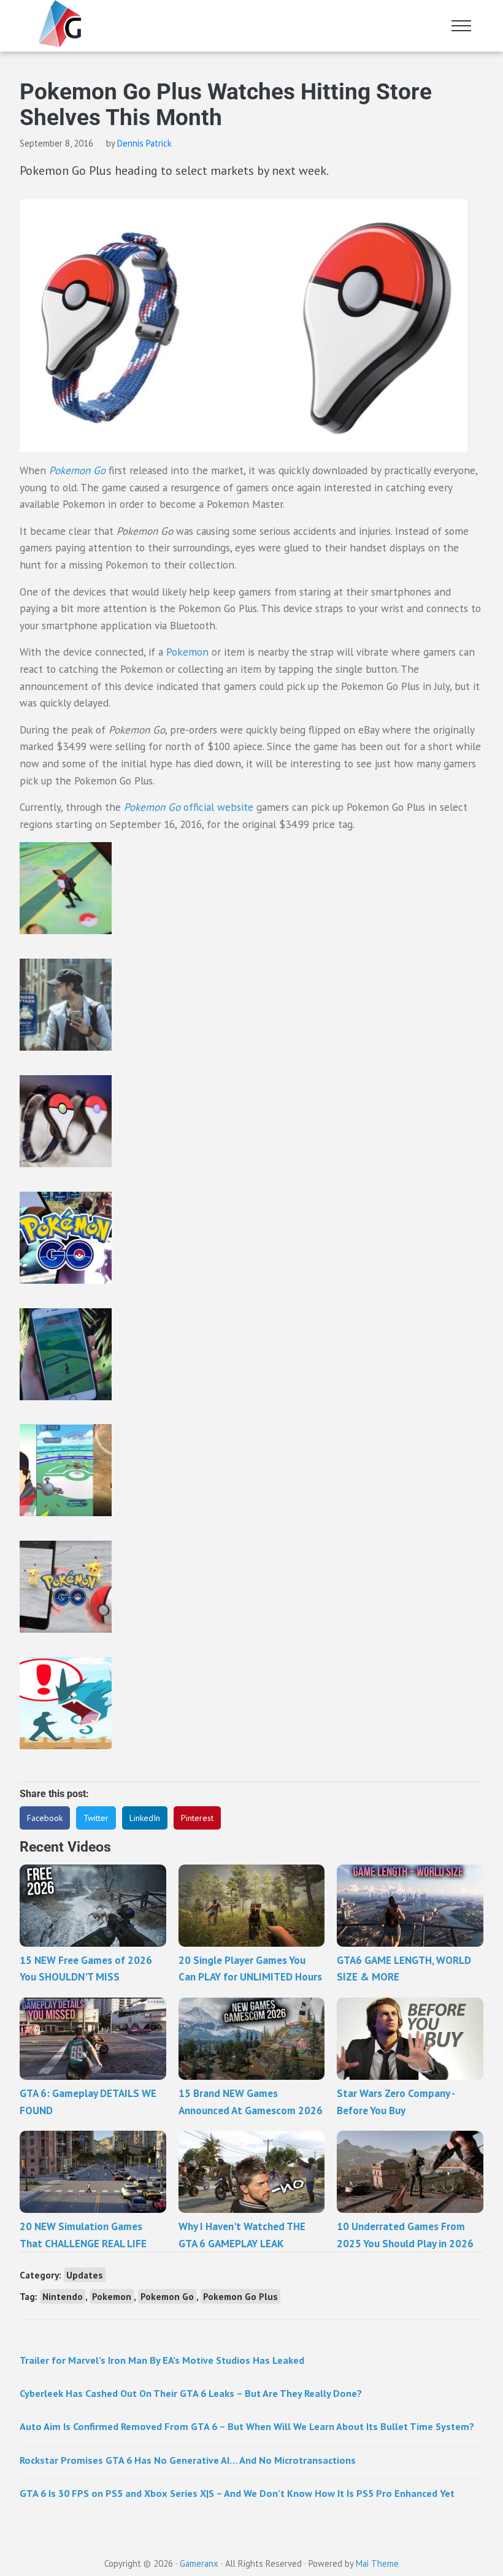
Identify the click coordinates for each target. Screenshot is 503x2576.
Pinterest (197, 1818)
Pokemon (187, 652)
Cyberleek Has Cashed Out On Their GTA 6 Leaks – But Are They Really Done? (191, 2393)
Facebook (45, 1818)
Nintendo (63, 2296)
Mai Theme (377, 2563)
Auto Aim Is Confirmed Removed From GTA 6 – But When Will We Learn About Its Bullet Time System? (247, 2426)
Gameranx (199, 2563)
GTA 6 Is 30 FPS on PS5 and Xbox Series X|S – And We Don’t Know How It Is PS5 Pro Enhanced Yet (237, 2493)
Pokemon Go (167, 2296)
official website (189, 807)
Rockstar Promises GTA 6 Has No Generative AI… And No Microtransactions (188, 2460)
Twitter (96, 1818)
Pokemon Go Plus (240, 2296)
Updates (85, 2275)
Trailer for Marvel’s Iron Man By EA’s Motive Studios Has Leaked (162, 2360)
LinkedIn (145, 1818)
